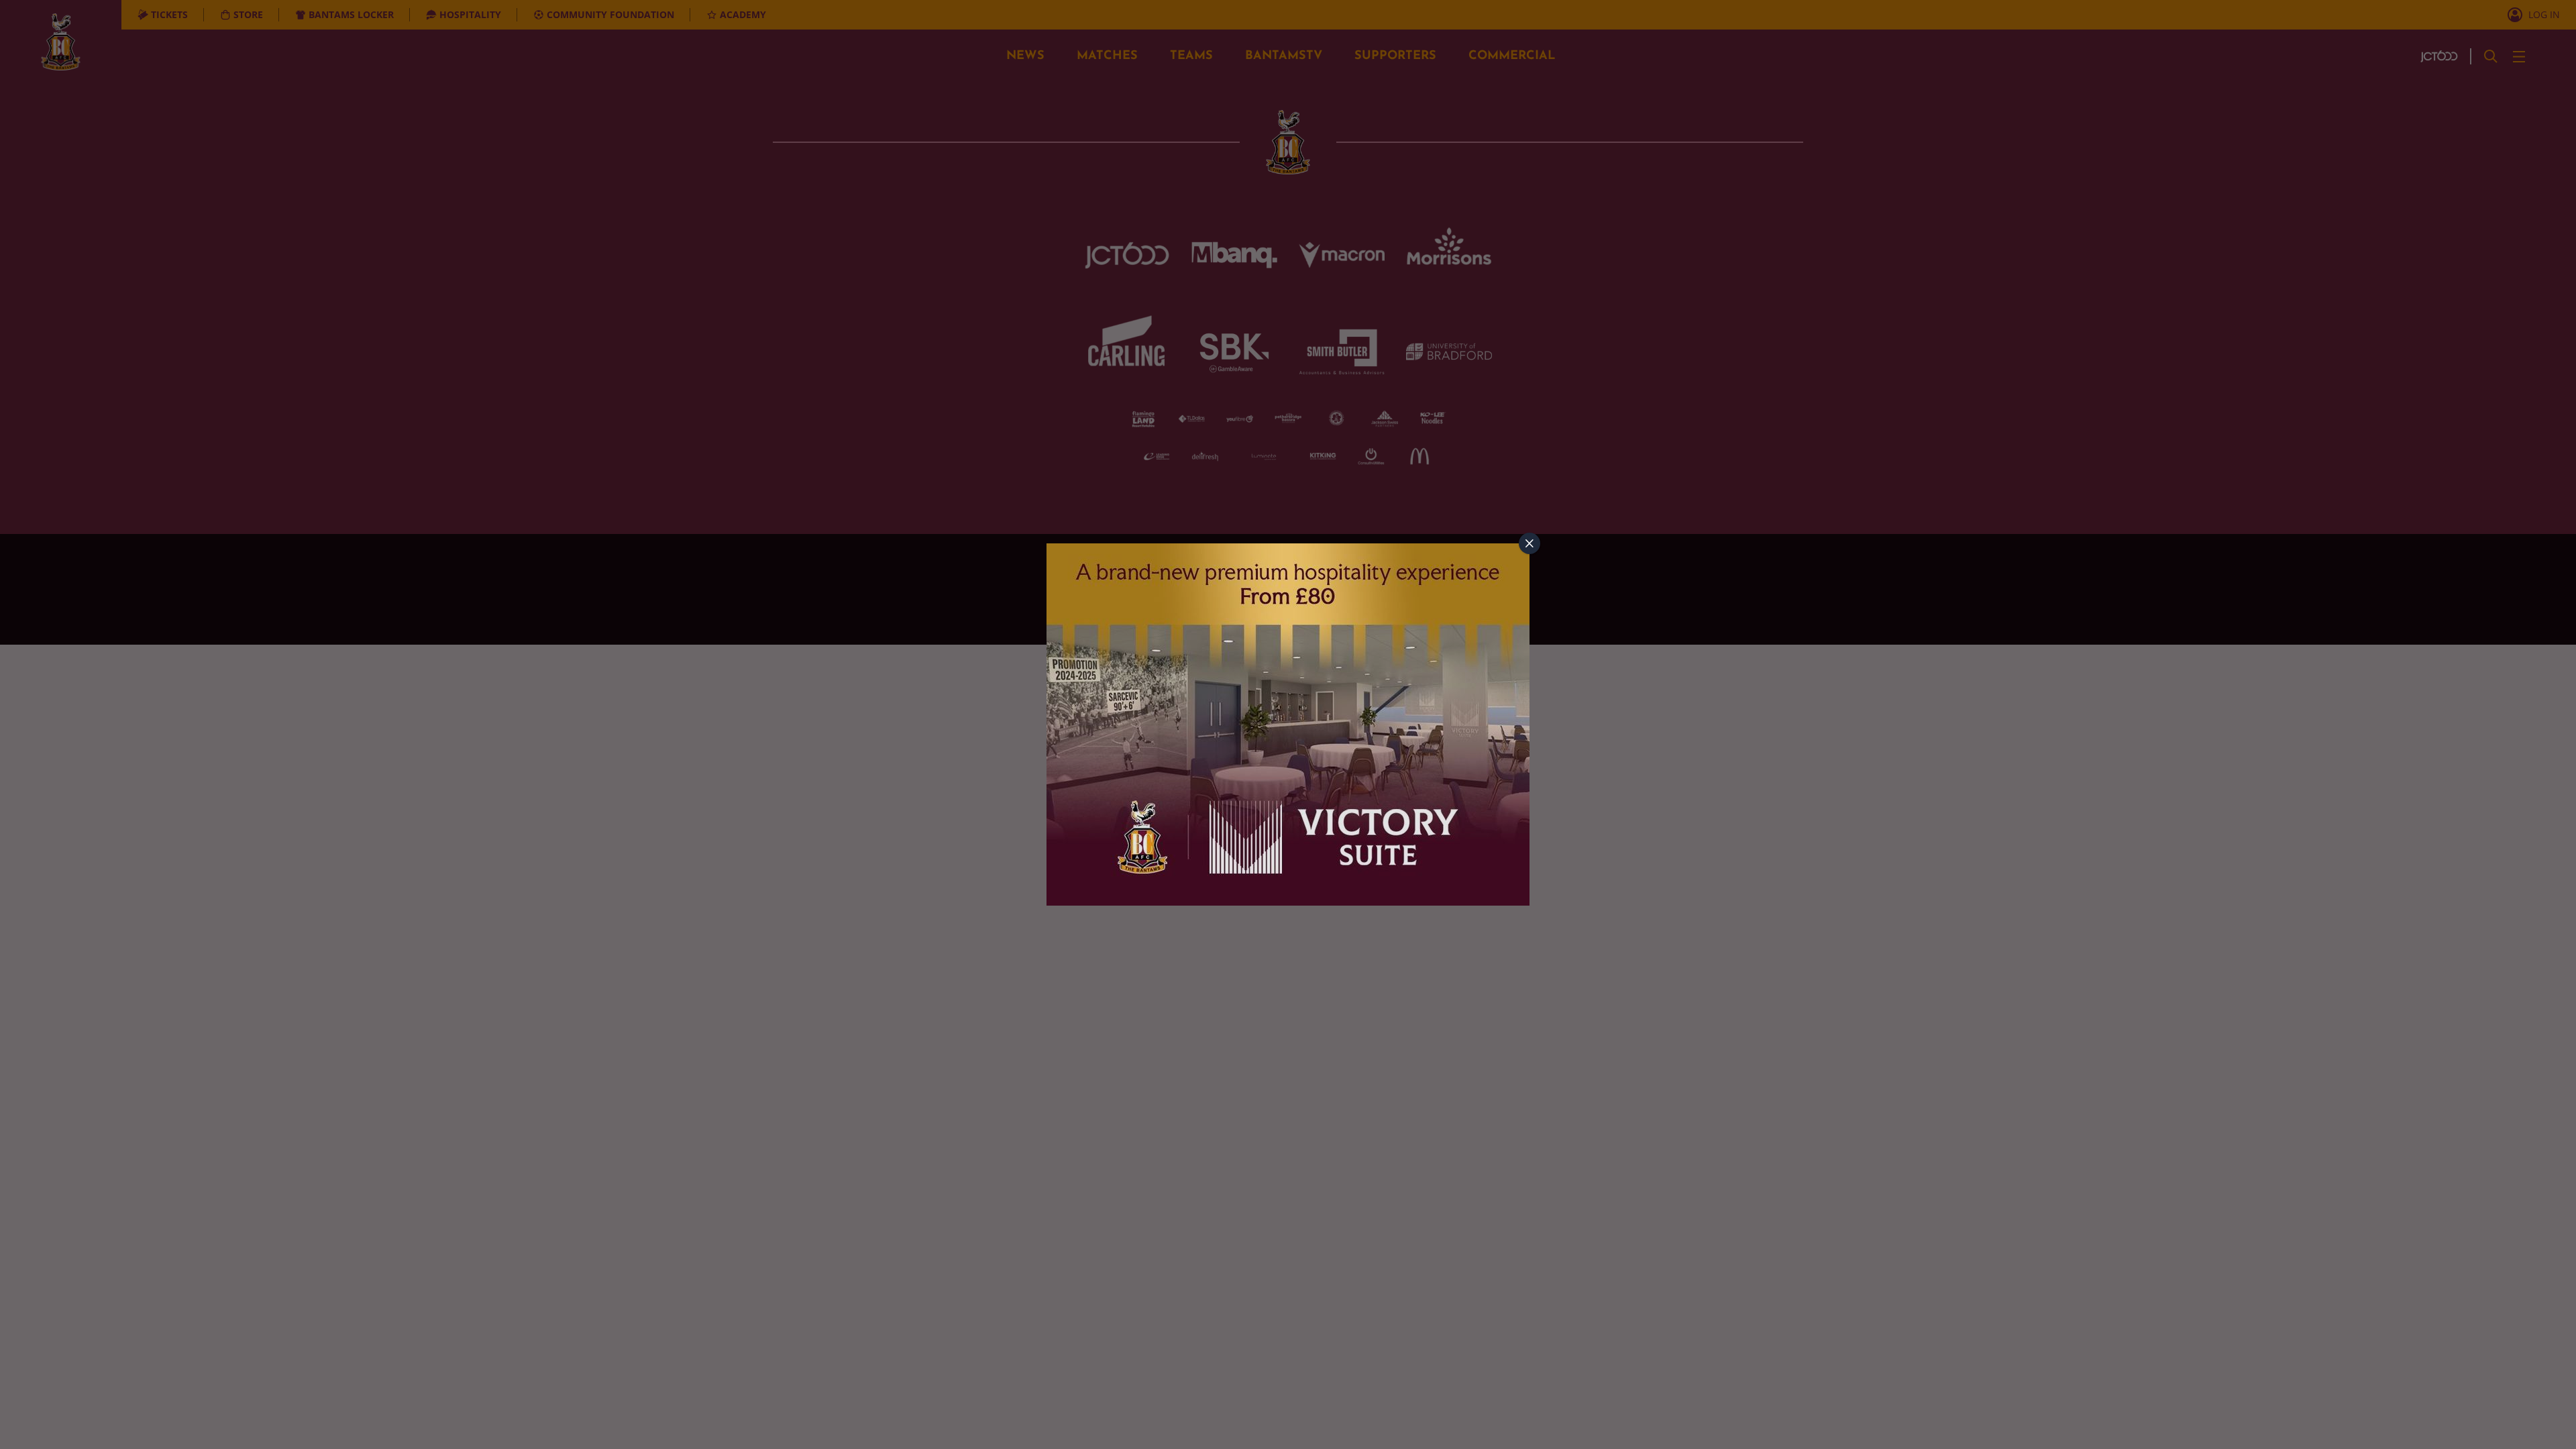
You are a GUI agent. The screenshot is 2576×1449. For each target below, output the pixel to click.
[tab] (1529, 543)
